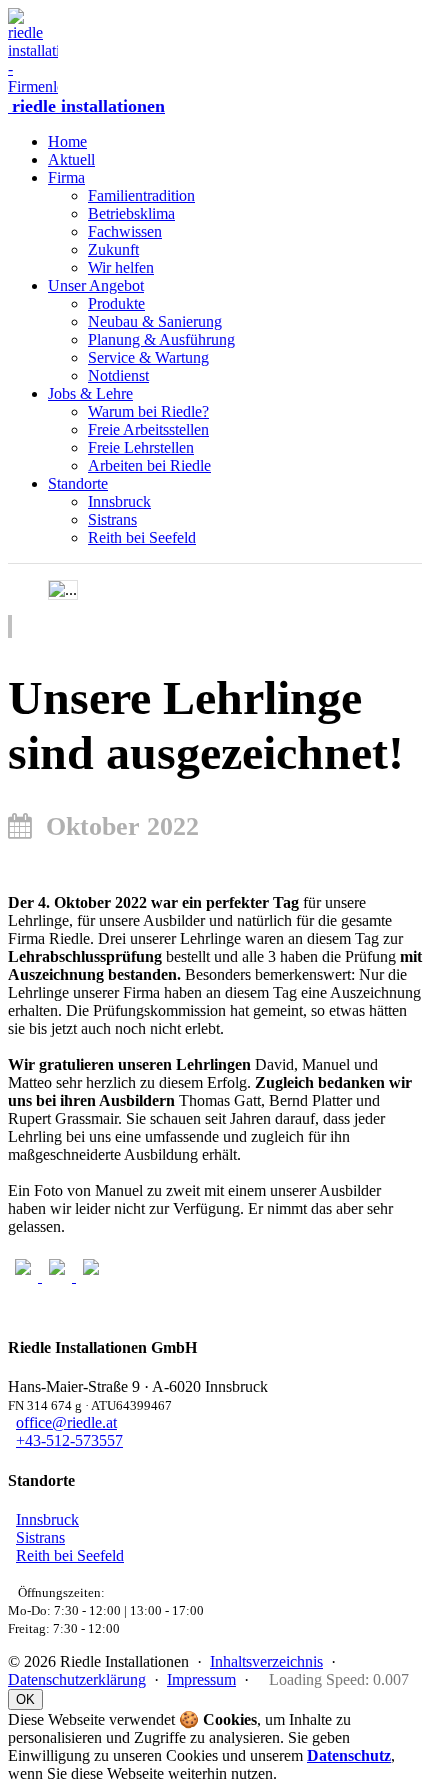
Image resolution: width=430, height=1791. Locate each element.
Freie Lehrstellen (141, 447)
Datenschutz (349, 1755)
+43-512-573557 (69, 1440)
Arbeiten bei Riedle (149, 465)
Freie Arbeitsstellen (148, 429)
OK (25, 1699)
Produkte (116, 303)
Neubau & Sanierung (155, 321)
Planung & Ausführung (161, 339)
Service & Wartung (148, 357)
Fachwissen (125, 231)
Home (67, 141)
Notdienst (118, 375)
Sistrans (112, 519)
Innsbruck (119, 501)
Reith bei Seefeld (142, 537)
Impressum (201, 1679)
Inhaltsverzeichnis (266, 1661)
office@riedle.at (66, 1422)
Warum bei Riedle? (148, 411)
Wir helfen (121, 267)
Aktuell (71, 159)
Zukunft (113, 249)
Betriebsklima (131, 213)
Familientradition (141, 195)
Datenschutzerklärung (77, 1679)
